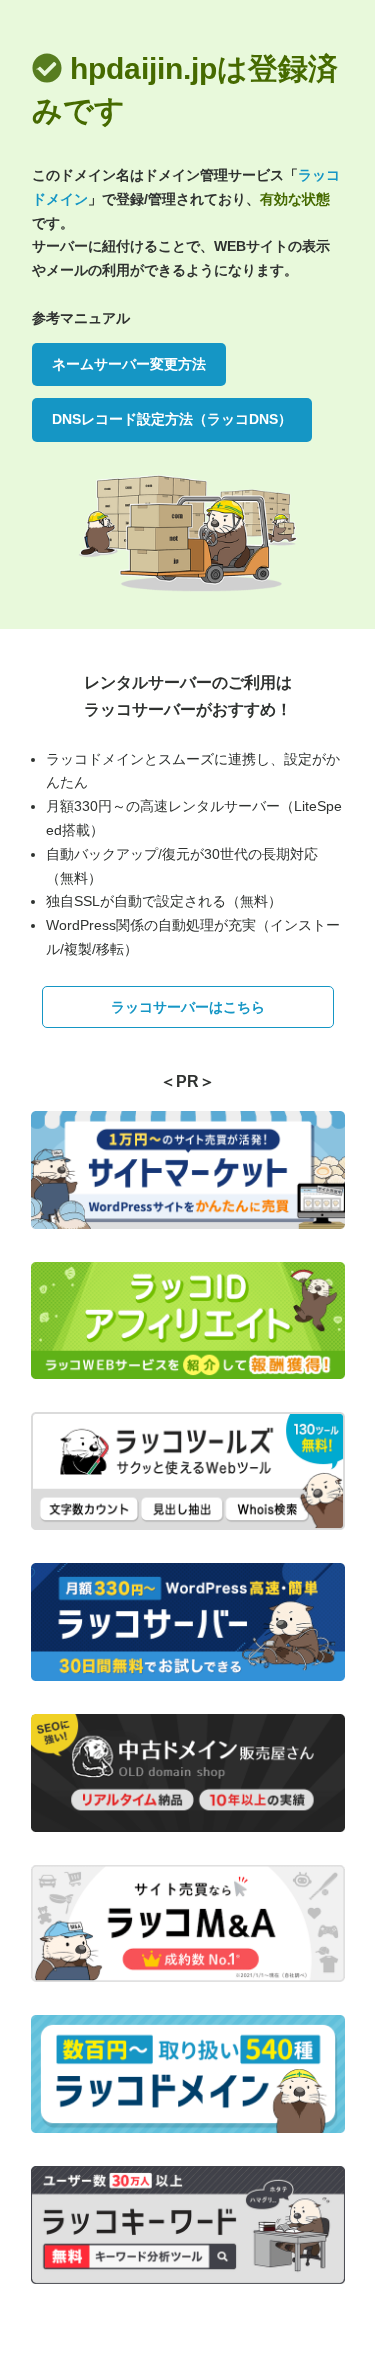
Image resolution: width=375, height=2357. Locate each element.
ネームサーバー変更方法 (129, 364)
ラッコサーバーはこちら (188, 1007)
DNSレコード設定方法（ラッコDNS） (172, 419)
